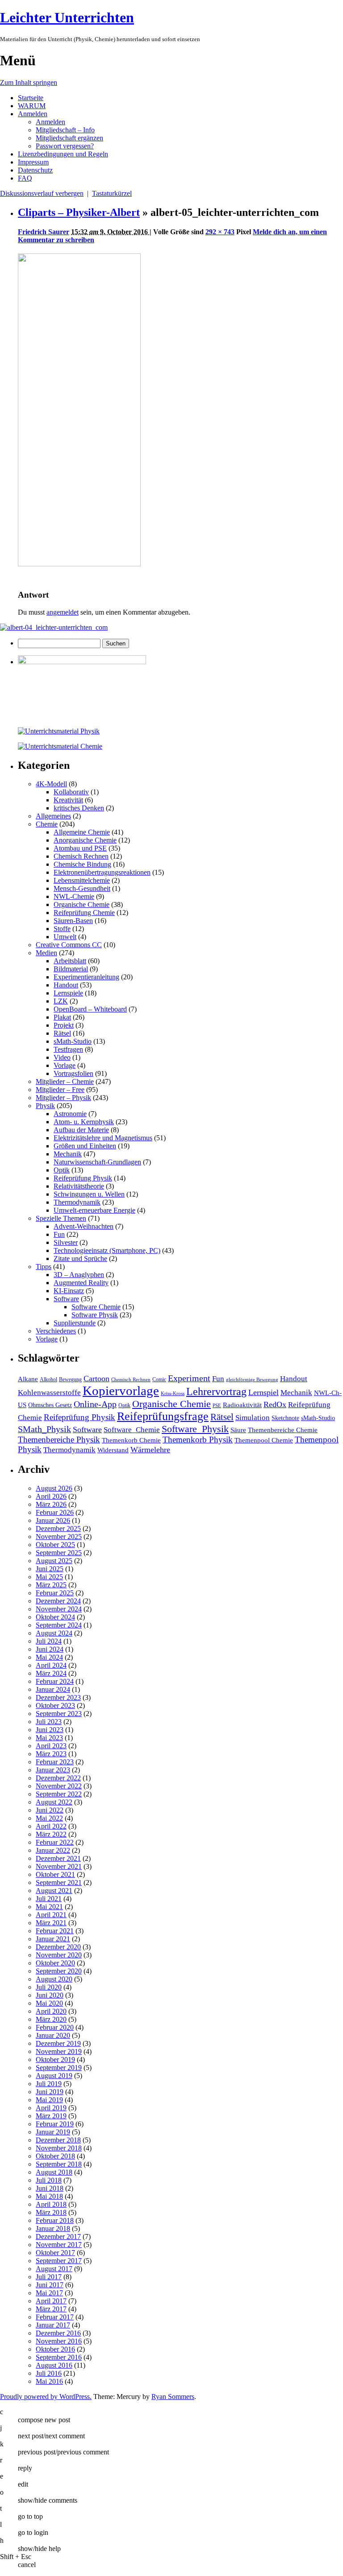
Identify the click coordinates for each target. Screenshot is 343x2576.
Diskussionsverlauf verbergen (42, 193)
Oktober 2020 (55, 1963)
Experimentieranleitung (86, 977)
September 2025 (59, 1553)
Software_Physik (195, 1429)
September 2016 (59, 2357)
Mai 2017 (49, 2293)
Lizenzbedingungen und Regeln (63, 154)
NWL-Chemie (74, 896)
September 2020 (59, 1971)
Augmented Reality (81, 1283)
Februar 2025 (55, 1593)
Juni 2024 (50, 1649)
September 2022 (59, 1794)
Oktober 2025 (55, 1545)
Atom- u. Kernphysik (84, 1122)
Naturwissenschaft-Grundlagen (97, 1162)
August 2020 (54, 1979)
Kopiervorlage (121, 1391)
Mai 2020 (49, 2003)
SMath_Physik (44, 1429)
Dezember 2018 (58, 2140)
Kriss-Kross (173, 1393)
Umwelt (65, 937)
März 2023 (51, 1754)
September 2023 (59, 1714)
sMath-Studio (73, 1041)
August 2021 (54, 1891)
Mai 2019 (49, 2100)
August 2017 (54, 2269)
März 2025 (51, 1585)
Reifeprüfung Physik (83, 1178)
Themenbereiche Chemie (283, 1430)
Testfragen (68, 1049)
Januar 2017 (53, 2325)
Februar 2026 (55, 1512)
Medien (46, 953)
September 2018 (59, 2164)
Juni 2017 (50, 2285)
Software (66, 1299)
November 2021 (59, 1866)
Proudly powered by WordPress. (46, 2397)
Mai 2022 (49, 1818)
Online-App (95, 1404)
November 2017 (59, 2245)
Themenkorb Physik (198, 1440)
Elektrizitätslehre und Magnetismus (103, 1138)
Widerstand (113, 1450)
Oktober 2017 (55, 2253)
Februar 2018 (55, 2220)
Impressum (33, 162)
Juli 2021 (49, 1899)
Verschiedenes (56, 1331)
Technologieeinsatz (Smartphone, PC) (107, 1250)
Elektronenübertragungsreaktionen (102, 872)
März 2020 (51, 2019)
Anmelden (33, 114)
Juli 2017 (49, 2277)
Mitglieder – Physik (63, 1098)
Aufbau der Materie (81, 1130)
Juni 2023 (50, 1730)
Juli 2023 (49, 1722)
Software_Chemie (132, 1430)
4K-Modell (51, 784)
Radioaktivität (242, 1405)
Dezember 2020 (58, 1947)
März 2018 (51, 2212)
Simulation (253, 1418)
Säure (238, 1430)
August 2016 (54, 2365)
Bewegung (70, 1379)
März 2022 (51, 1834)
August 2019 (54, 2076)
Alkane (28, 1379)
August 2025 (54, 1561)
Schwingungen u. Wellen (89, 1194)
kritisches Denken (79, 808)
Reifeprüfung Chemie (84, 913)
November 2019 (59, 2051)
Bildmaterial (71, 969)
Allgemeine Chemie (82, 832)
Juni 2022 (50, 1810)
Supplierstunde (75, 1323)
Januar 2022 (53, 1850)
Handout (66, 985)
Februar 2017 (55, 2317)
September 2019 (59, 2068)
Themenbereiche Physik (59, 1440)
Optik (62, 1170)
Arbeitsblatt (70, 961)
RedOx (275, 1404)
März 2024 (51, 1673)
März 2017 (51, 2309)
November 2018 (59, 2148)
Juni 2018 (50, 2188)
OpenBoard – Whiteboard (90, 1009)
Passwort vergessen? (65, 146)
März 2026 (51, 1504)
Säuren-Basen (73, 921)
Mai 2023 (49, 1738)
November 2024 (59, 1609)
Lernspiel (264, 1392)
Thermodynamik (77, 1202)
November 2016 (59, 2341)
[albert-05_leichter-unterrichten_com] (79, 564)
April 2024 (51, 1665)
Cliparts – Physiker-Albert (79, 212)
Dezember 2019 (58, 2043)
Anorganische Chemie (85, 840)
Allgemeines (53, 816)
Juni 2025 (50, 1569)
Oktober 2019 (55, 2060)
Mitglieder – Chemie (65, 1081)
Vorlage (65, 1065)
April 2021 (51, 1915)
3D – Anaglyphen (79, 1275)
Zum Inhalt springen (29, 82)
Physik (45, 1106)
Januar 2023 (53, 1770)
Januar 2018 (53, 2228)
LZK (61, 1001)
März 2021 (51, 1923)
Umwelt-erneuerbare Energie (94, 1210)
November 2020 (59, 1955)
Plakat (62, 1017)
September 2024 (59, 1625)
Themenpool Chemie (264, 1440)
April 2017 (51, 2301)
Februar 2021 (55, 1931)
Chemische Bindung (82, 864)
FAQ (25, 178)
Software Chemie (96, 1307)
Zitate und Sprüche (80, 1258)
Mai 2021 (49, 1907)
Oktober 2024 (55, 1617)
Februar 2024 (55, 1681)
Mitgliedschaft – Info (65, 130)
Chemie (47, 824)
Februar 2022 (55, 1842)
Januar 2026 (53, 1520)
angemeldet (63, 612)
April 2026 (51, 1496)
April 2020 (51, 2011)
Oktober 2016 (55, 2349)
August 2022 (54, 1802)
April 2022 (51, 1826)
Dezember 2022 (58, 1778)
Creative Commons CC (69, 945)
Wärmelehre (150, 1450)
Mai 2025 (49, 1577)
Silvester (66, 1242)
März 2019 (51, 2116)
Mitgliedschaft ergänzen (69, 138)
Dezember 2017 (58, 2237)
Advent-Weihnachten (84, 1226)
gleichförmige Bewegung (252, 1380)
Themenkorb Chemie (131, 1440)
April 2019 (51, 2108)
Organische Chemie (82, 904)
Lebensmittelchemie (82, 880)
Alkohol (48, 1379)
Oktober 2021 (55, 1874)
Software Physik (95, 1315)
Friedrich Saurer (44, 232)
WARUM (32, 106)
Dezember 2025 (58, 1528)
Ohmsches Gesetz (50, 1405)
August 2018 (54, 2172)
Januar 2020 (53, 2035)
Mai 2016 (49, 2381)
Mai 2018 (49, 2196)
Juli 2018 (49, 2180)
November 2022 (59, 1786)
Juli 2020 (49, 1987)
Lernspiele (68, 993)
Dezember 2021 (58, 1858)
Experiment (189, 1378)
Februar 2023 (55, 1762)
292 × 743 (220, 232)
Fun (59, 1234)
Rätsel (62, 1033)
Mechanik (68, 1154)
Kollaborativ (71, 792)
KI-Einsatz (69, 1291)
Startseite (31, 98)
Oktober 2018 (55, 2156)
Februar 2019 (55, 2124)
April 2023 (51, 1746)
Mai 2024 (49, 1657)
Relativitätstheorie (79, 1186)
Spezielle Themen (61, 1218)
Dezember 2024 (58, 1601)
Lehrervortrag (216, 1391)
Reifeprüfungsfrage (163, 1416)
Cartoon (96, 1379)
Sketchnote (285, 1418)
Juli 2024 (49, 1641)
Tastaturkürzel (112, 193)
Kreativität (68, 800)
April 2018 (51, 2204)
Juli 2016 (49, 2373)
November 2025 (59, 1537)
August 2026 (54, 1488)
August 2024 (54, 1633)
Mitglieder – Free (60, 1090)
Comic (159, 1379)
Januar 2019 (53, 2132)
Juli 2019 (49, 2084)
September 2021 (59, 1882)
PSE (217, 1406)
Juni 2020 (50, 1995)
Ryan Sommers (173, 2397)
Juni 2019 (50, 2092)
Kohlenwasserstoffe (49, 1393)
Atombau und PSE (80, 848)
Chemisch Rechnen (81, 856)
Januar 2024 (53, 1689)
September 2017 (59, 2261)
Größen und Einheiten (85, 1146)
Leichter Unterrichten (67, 17)
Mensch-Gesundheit (82, 888)
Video (62, 1057)
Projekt (64, 1025)
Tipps (44, 1267)
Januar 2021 (53, 1939)
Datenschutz (35, 170)
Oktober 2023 (55, 1705)
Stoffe (62, 929)
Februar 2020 (55, 2027)
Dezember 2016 (58, 2333)
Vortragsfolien (73, 1073)
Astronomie (70, 1114)
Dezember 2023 (58, 1697)
